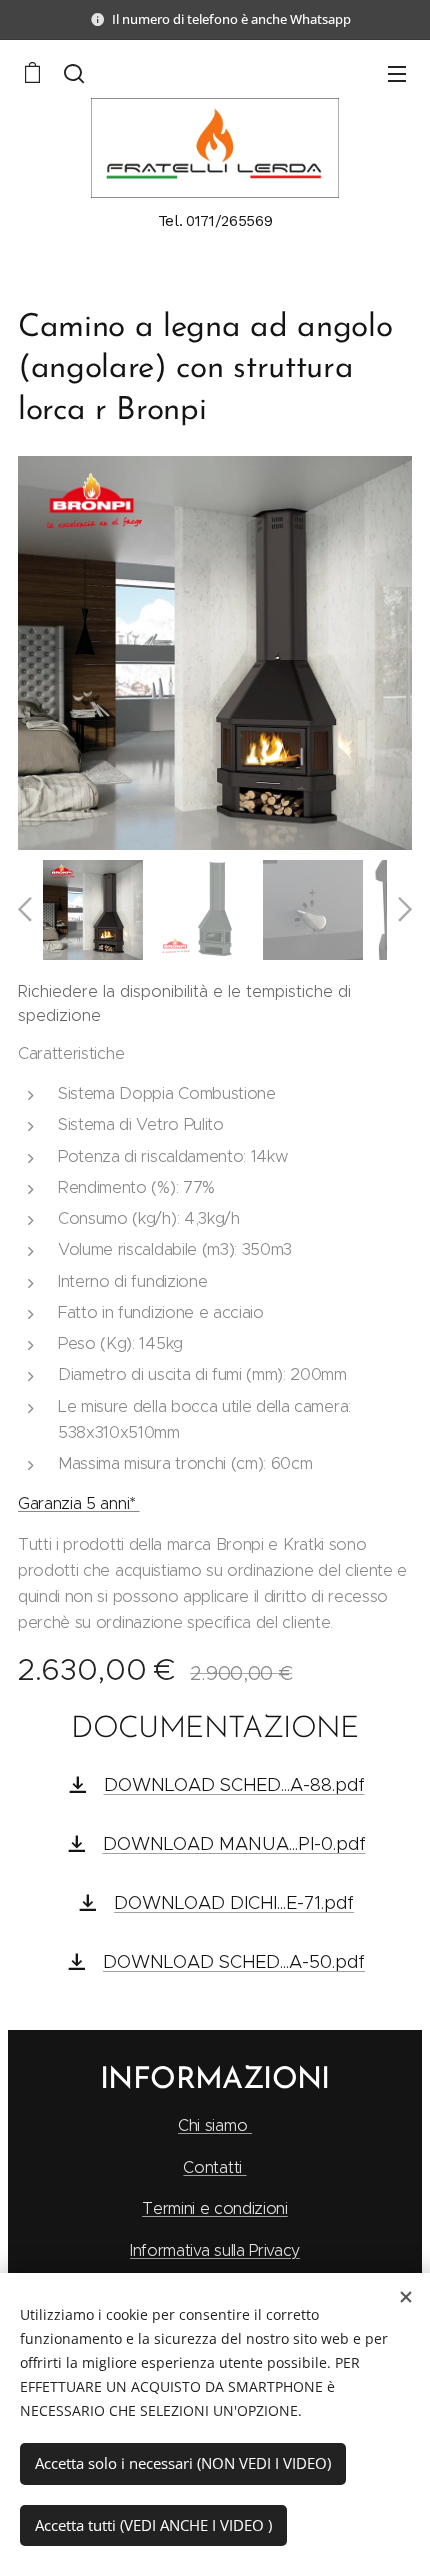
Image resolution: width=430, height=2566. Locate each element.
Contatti (214, 2167)
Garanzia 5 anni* (79, 1503)
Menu (397, 73)
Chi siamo (215, 2125)
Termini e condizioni (215, 2208)
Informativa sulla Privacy (215, 2250)
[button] (74, 73)
